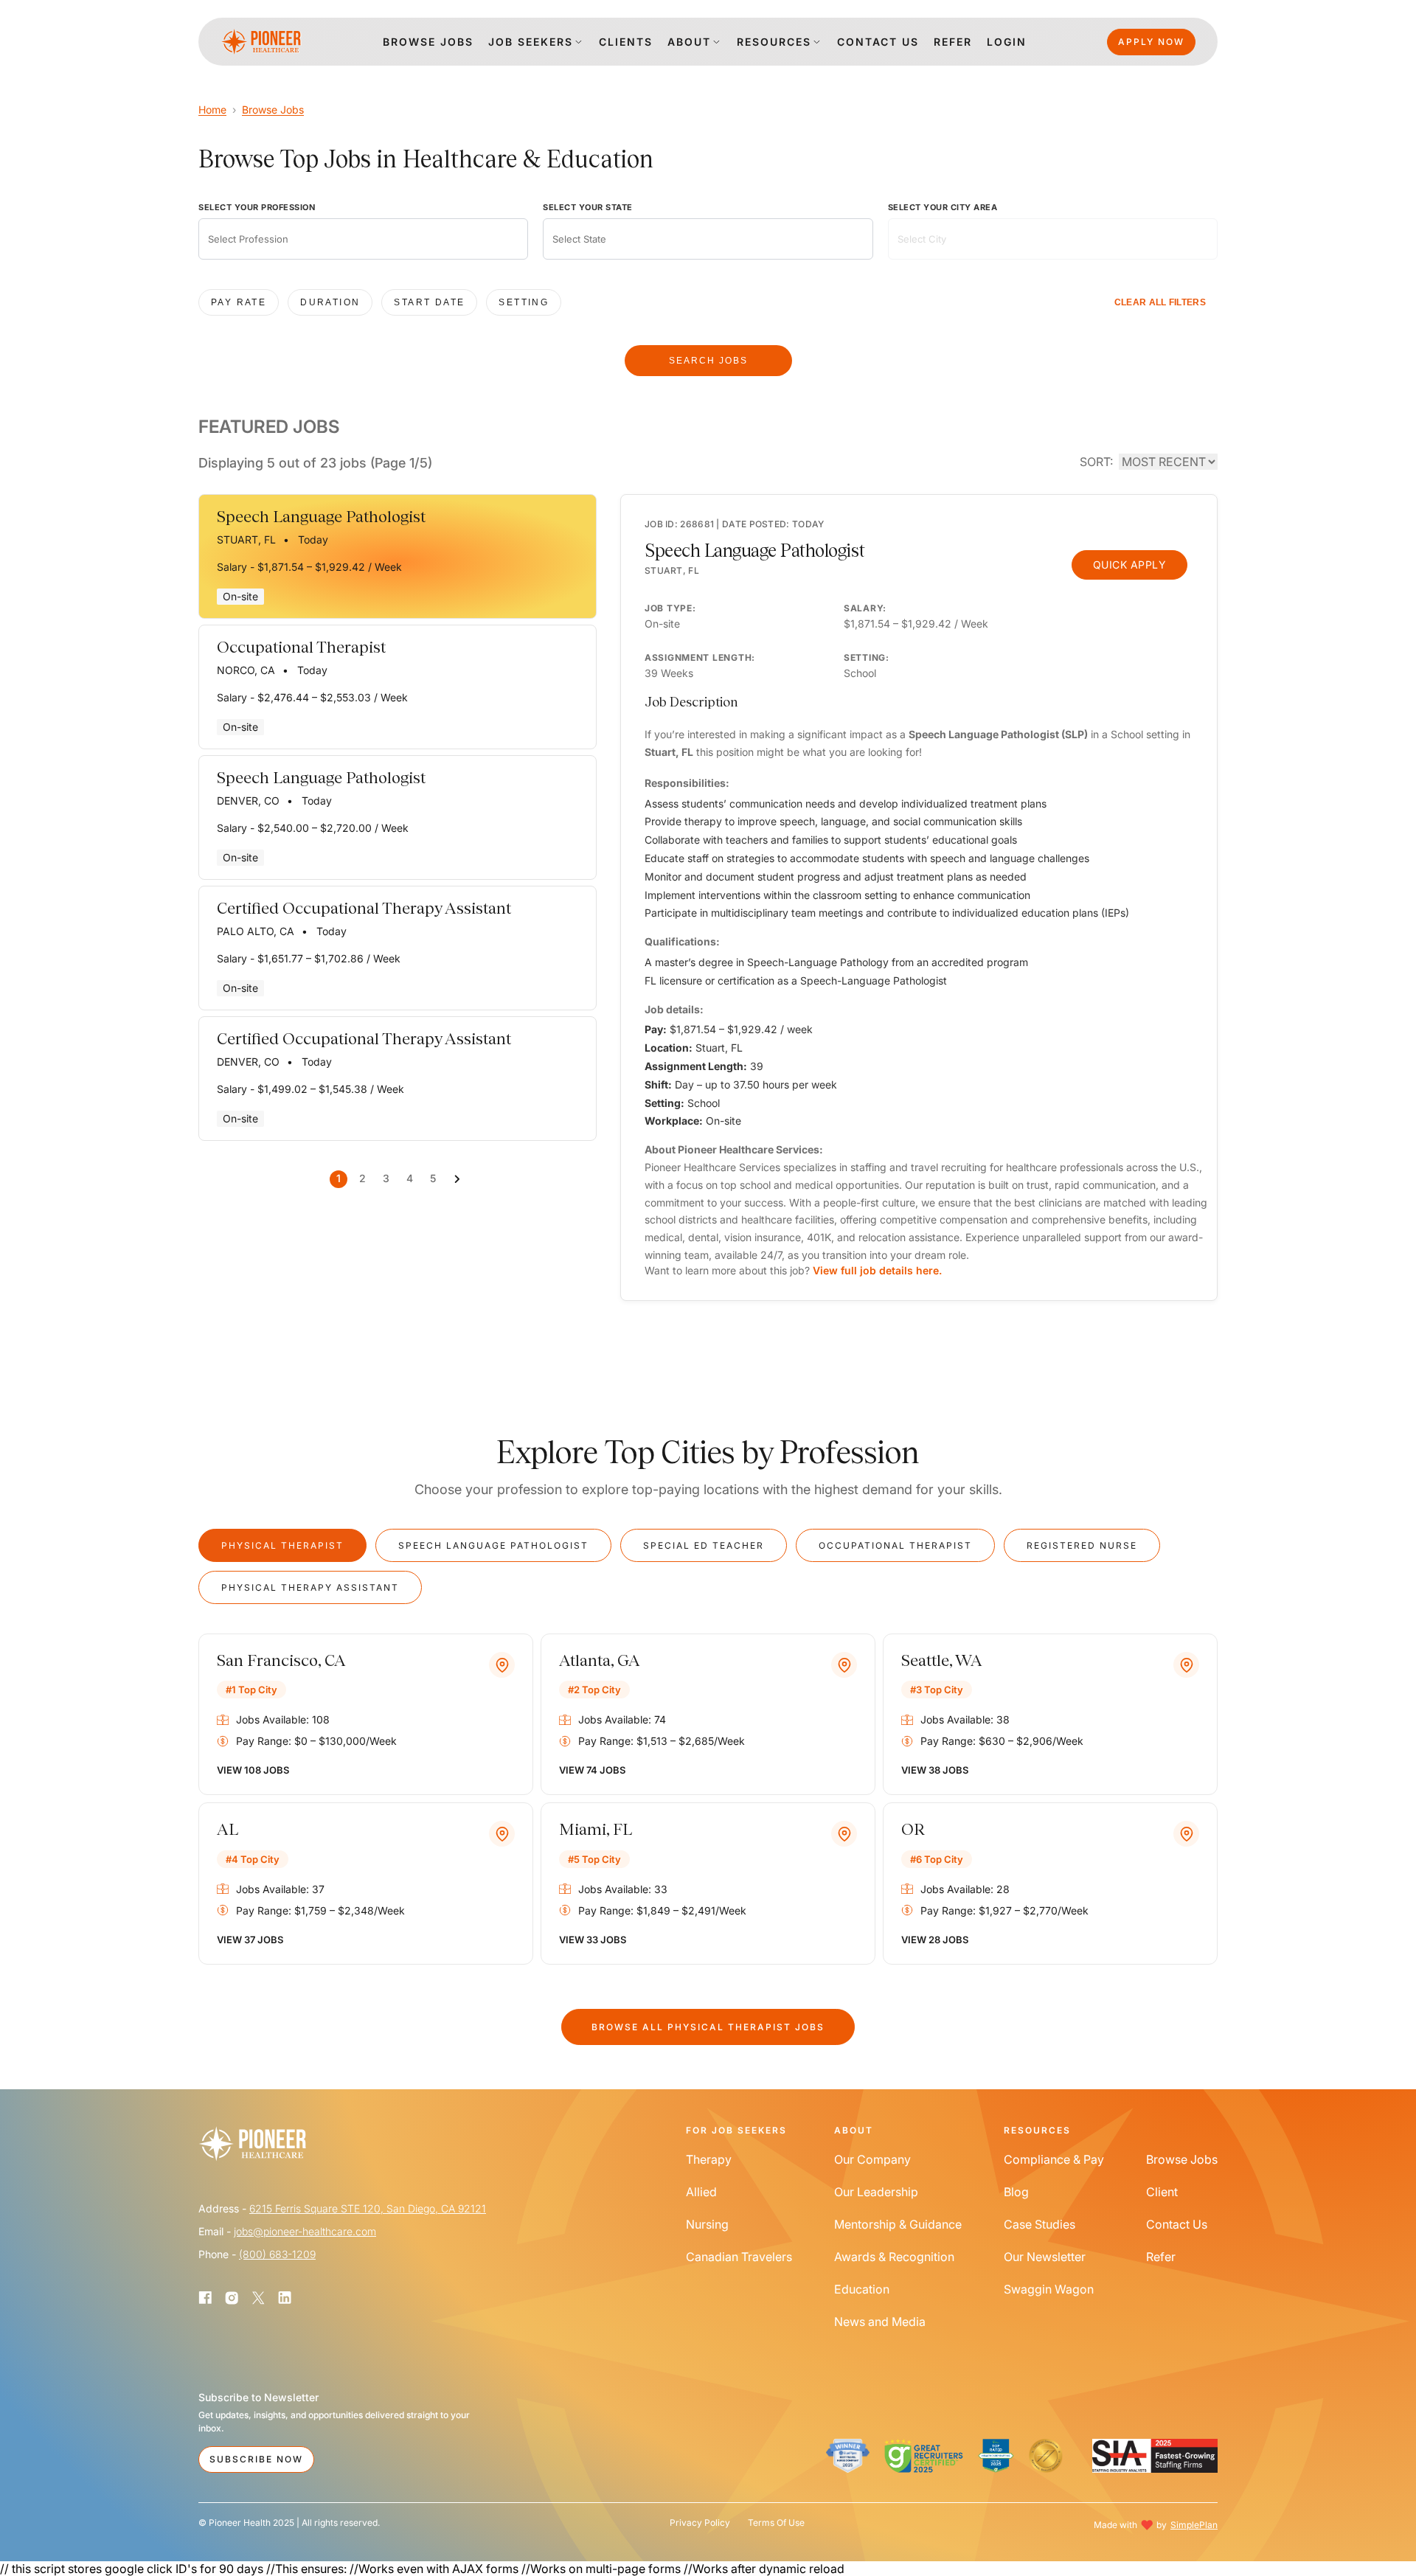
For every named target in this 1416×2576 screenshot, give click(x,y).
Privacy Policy (700, 2523)
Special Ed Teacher (704, 1545)
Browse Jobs (273, 110)
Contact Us (1177, 2224)
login (1007, 42)
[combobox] (363, 239)
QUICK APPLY (1130, 565)
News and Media (880, 2322)
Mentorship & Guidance (898, 2224)
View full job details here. (877, 1270)
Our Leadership (876, 2192)
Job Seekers (531, 42)
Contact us (878, 42)
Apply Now (1151, 42)
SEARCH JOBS (708, 361)
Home (212, 110)
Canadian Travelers (739, 2257)
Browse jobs (428, 42)
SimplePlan (1194, 2525)
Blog (1016, 2192)
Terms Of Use (776, 2523)
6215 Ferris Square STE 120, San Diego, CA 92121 (368, 2208)
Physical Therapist (282, 1545)
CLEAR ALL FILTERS (1160, 302)
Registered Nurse (1082, 1545)
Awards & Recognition (894, 2257)
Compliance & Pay (1054, 2159)
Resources (774, 42)
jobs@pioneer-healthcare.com (305, 2231)
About (689, 42)
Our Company (872, 2159)
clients (626, 42)
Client (1162, 2192)
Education (862, 2289)
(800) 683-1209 (277, 2254)
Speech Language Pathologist (493, 1545)
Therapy (709, 2159)
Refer (953, 42)
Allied (701, 2192)
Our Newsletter (1045, 2257)
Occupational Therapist (895, 1545)
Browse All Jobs (708, 2027)
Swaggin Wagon (1049, 2289)
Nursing (707, 2224)
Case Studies (1040, 2224)
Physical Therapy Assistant (310, 1587)
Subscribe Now (256, 2459)
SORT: (1096, 462)
